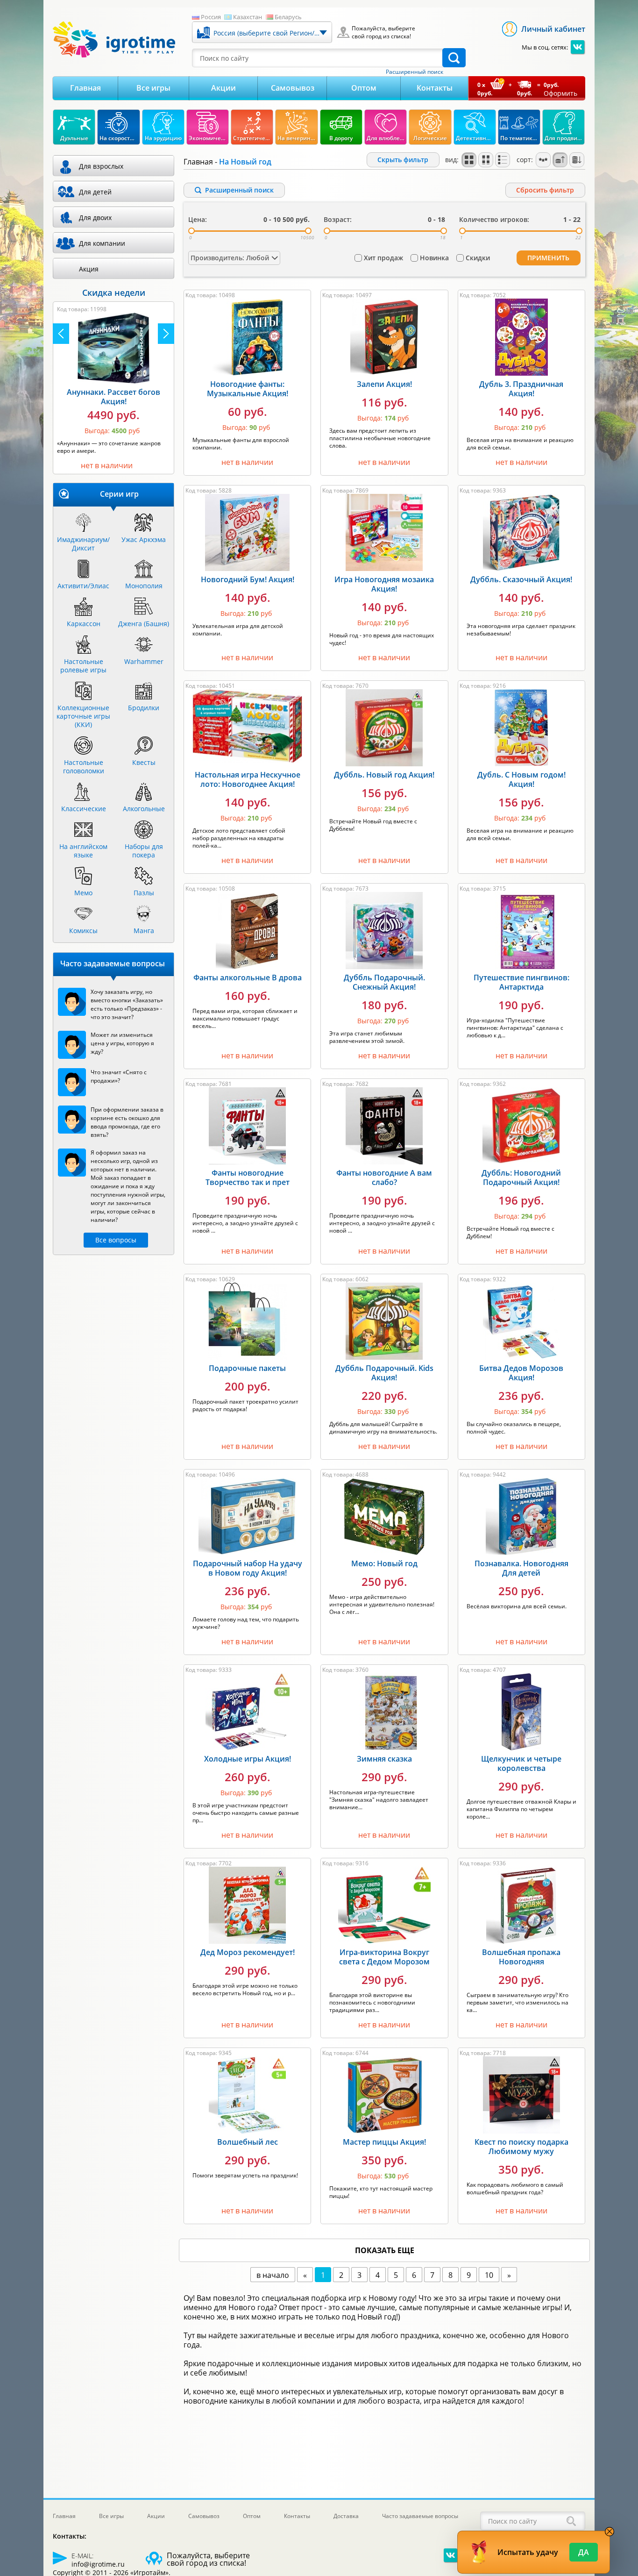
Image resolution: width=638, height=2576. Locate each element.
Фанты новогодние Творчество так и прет (248, 1177)
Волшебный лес (248, 2142)
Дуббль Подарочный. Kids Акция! (384, 1373)
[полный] (486, 160)
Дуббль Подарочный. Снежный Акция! (384, 982)
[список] (503, 160)
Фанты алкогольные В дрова (248, 978)
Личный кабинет (553, 29)
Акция (89, 269)
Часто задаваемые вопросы (420, 2516)
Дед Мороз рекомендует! (248, 1952)
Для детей (95, 192)
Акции (223, 88)
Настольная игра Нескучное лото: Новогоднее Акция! (248, 779)
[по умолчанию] (469, 160)
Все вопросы (116, 1240)
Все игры (153, 88)
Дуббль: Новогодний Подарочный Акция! (521, 1177)
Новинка (434, 258)
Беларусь (288, 17)
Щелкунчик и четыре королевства (521, 1763)
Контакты (435, 88)
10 (489, 2275)
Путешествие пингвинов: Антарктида (521, 982)
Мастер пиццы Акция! (384, 2142)
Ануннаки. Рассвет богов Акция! (113, 397)
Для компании (102, 243)
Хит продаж (383, 258)
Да (584, 2552)
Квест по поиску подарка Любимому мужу (521, 2147)
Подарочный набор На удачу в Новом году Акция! (248, 1568)
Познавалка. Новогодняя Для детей (521, 1568)
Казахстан (248, 17)
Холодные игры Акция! (248, 1759)
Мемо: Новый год (384, 1563)
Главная (85, 88)
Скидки (478, 258)
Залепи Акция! (384, 384)
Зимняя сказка (384, 1759)
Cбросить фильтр (545, 190)
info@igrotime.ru (98, 2564)
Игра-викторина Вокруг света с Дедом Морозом (384, 1957)
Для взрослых (101, 166)
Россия (211, 17)
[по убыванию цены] (577, 160)
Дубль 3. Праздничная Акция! (521, 389)
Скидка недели (114, 293)
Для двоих (95, 218)
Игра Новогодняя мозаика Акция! (384, 584)
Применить (548, 258)
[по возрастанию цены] (560, 160)
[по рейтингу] (543, 160)
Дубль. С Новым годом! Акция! (521, 779)
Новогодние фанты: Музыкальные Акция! (248, 389)
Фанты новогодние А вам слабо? (384, 1177)
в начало (273, 2275)
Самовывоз (293, 88)
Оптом (364, 88)
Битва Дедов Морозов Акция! (521, 1373)
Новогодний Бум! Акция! (248, 579)
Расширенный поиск (415, 72)
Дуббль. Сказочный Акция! (521, 579)
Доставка (346, 2516)
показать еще (385, 2250)
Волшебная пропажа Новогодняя (521, 1957)
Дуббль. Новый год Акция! (384, 775)
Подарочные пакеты (247, 1368)
